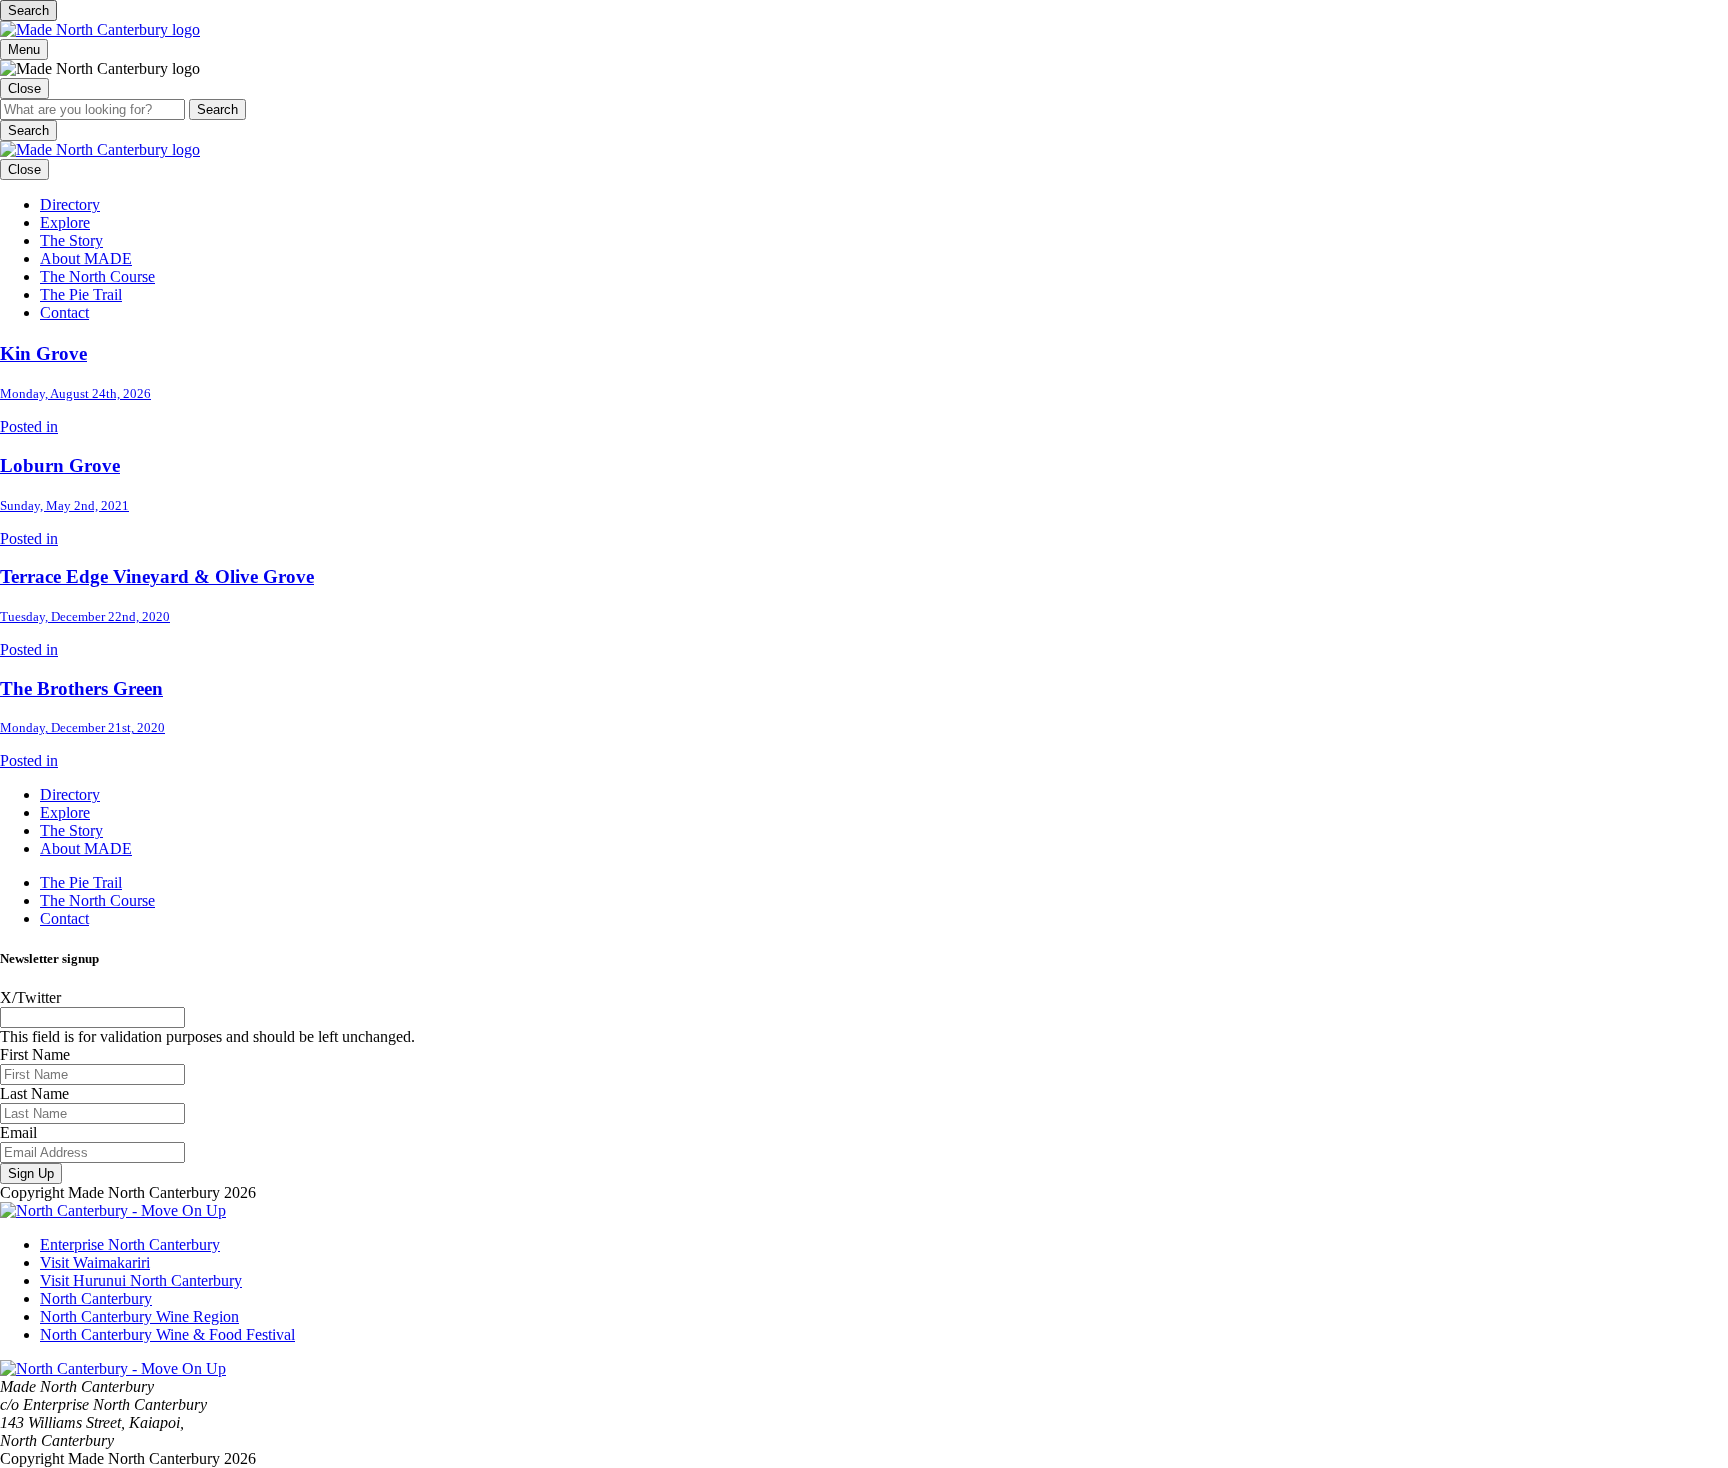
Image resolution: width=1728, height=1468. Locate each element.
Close (24, 88)
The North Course (97, 276)
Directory (70, 204)
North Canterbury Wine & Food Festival (167, 1334)
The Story (71, 240)
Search (28, 10)
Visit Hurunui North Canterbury (141, 1280)
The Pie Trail (81, 294)
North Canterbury (96, 1298)
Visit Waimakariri (95, 1262)
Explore (65, 222)
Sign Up (31, 1173)
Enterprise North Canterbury (130, 1244)
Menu (24, 49)
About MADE (86, 258)
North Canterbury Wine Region (139, 1316)
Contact (64, 312)
